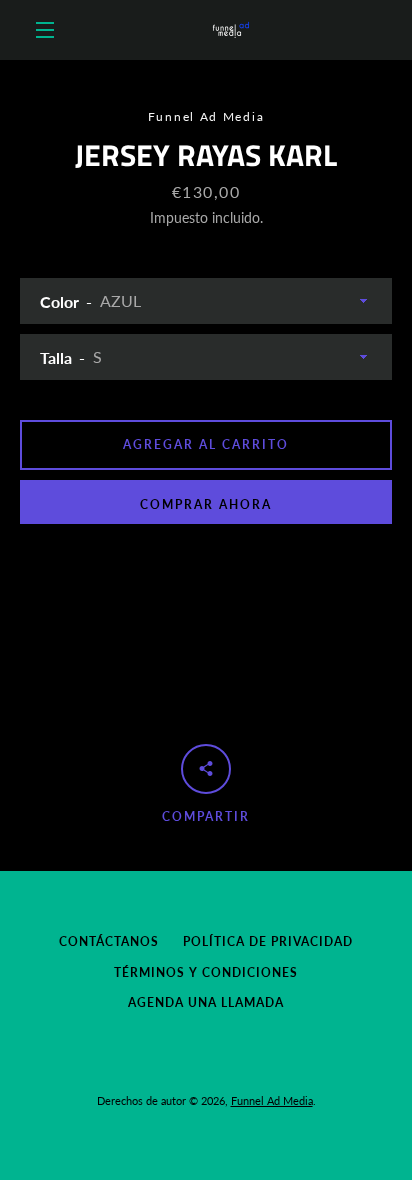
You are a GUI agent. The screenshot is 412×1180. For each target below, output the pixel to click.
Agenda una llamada (206, 1002)
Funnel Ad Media (272, 1100)
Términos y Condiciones (206, 972)
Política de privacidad (268, 941)
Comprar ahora (206, 504)
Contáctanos (109, 941)
